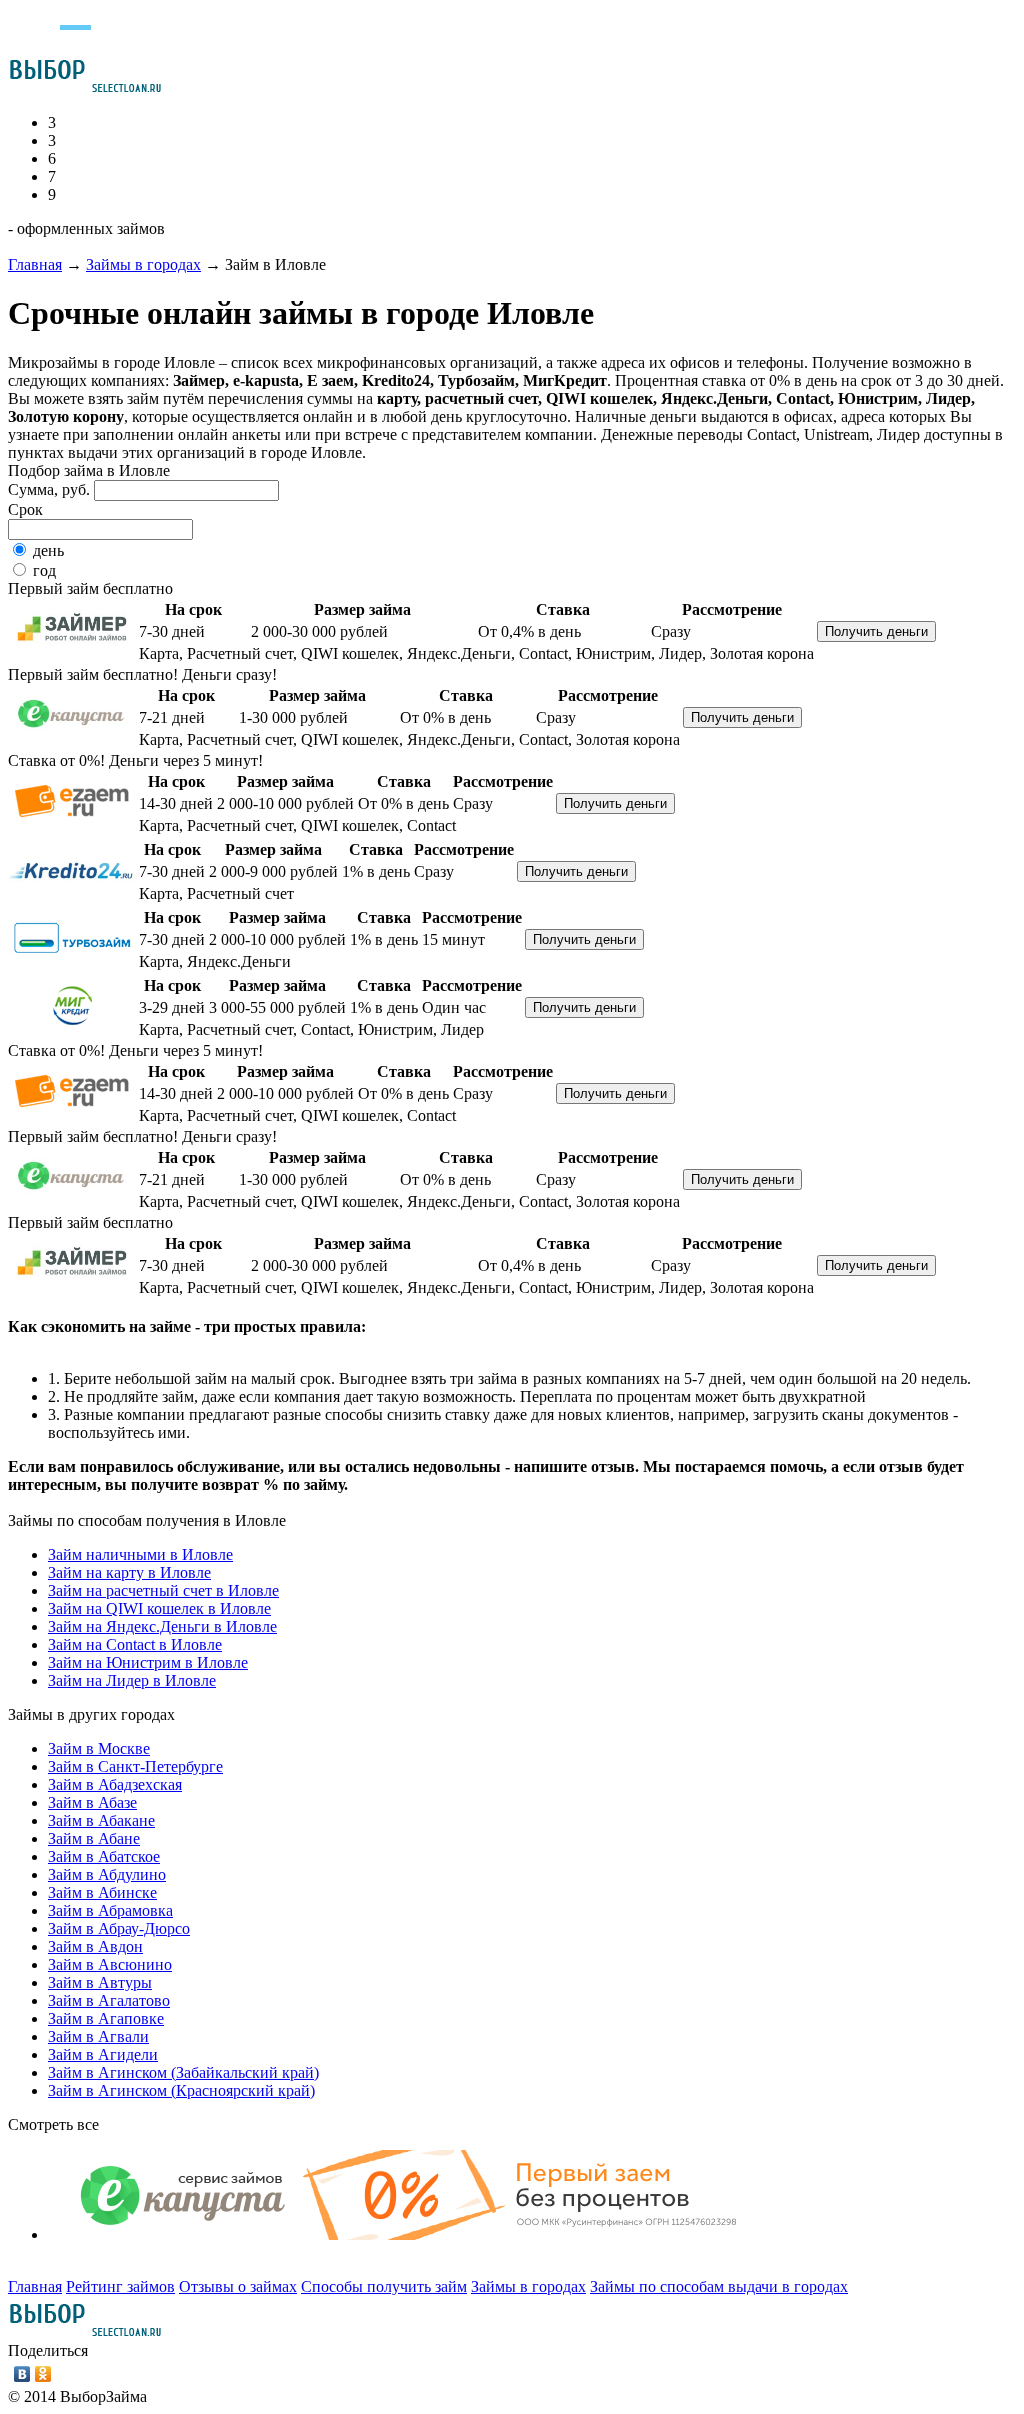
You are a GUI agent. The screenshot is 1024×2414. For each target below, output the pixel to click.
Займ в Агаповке (106, 2018)
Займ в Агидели (103, 2054)
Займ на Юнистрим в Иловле (148, 1662)
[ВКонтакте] (22, 2374)
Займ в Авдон (95, 1946)
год (44, 570)
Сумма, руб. (49, 489)
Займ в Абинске (102, 1892)
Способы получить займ (384, 2286)
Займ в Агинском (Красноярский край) (181, 2090)
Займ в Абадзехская (115, 1784)
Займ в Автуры (100, 1982)
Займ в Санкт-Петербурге (135, 1766)
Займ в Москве (99, 1748)
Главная (35, 264)
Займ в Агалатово (109, 2000)
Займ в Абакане (101, 1820)
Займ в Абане (94, 1838)
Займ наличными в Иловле (140, 1554)
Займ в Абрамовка (110, 1910)
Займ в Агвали (98, 2036)
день (48, 550)
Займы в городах (143, 264)
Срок (25, 509)
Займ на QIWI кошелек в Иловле (159, 1608)
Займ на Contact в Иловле (135, 1644)
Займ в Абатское (104, 1856)
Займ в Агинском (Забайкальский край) (183, 2072)
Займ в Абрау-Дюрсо (119, 1928)
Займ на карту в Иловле (129, 1572)
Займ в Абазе (92, 1802)
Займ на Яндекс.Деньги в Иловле (162, 1626)
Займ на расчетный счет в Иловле (163, 1590)
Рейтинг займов (120, 2286)
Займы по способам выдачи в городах (719, 2286)
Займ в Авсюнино (110, 1964)
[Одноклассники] (43, 2374)
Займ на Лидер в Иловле (132, 1680)
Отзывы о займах (238, 2286)
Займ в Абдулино (107, 1874)
